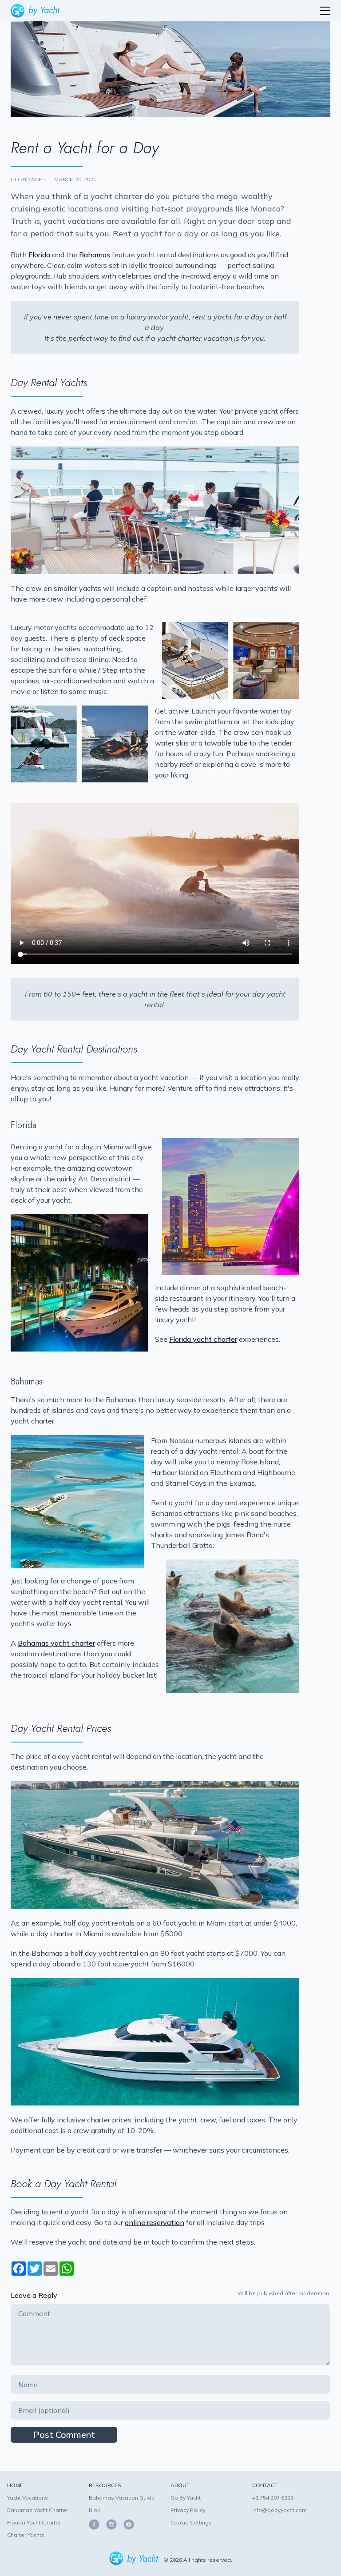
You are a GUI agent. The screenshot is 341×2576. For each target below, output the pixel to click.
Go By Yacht (186, 2498)
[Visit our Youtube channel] (126, 2524)
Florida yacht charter (203, 1339)
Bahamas (95, 255)
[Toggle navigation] (325, 11)
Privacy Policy (188, 2510)
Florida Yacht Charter (34, 2522)
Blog (95, 2510)
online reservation (155, 2222)
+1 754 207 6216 (273, 2498)
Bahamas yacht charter (56, 1643)
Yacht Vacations (28, 2498)
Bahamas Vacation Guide (122, 2498)
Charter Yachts (26, 2535)
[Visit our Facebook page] (95, 2524)
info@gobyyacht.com (280, 2510)
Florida (40, 255)
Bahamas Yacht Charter (38, 2510)
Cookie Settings (191, 2522)
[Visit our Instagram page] (109, 2524)
